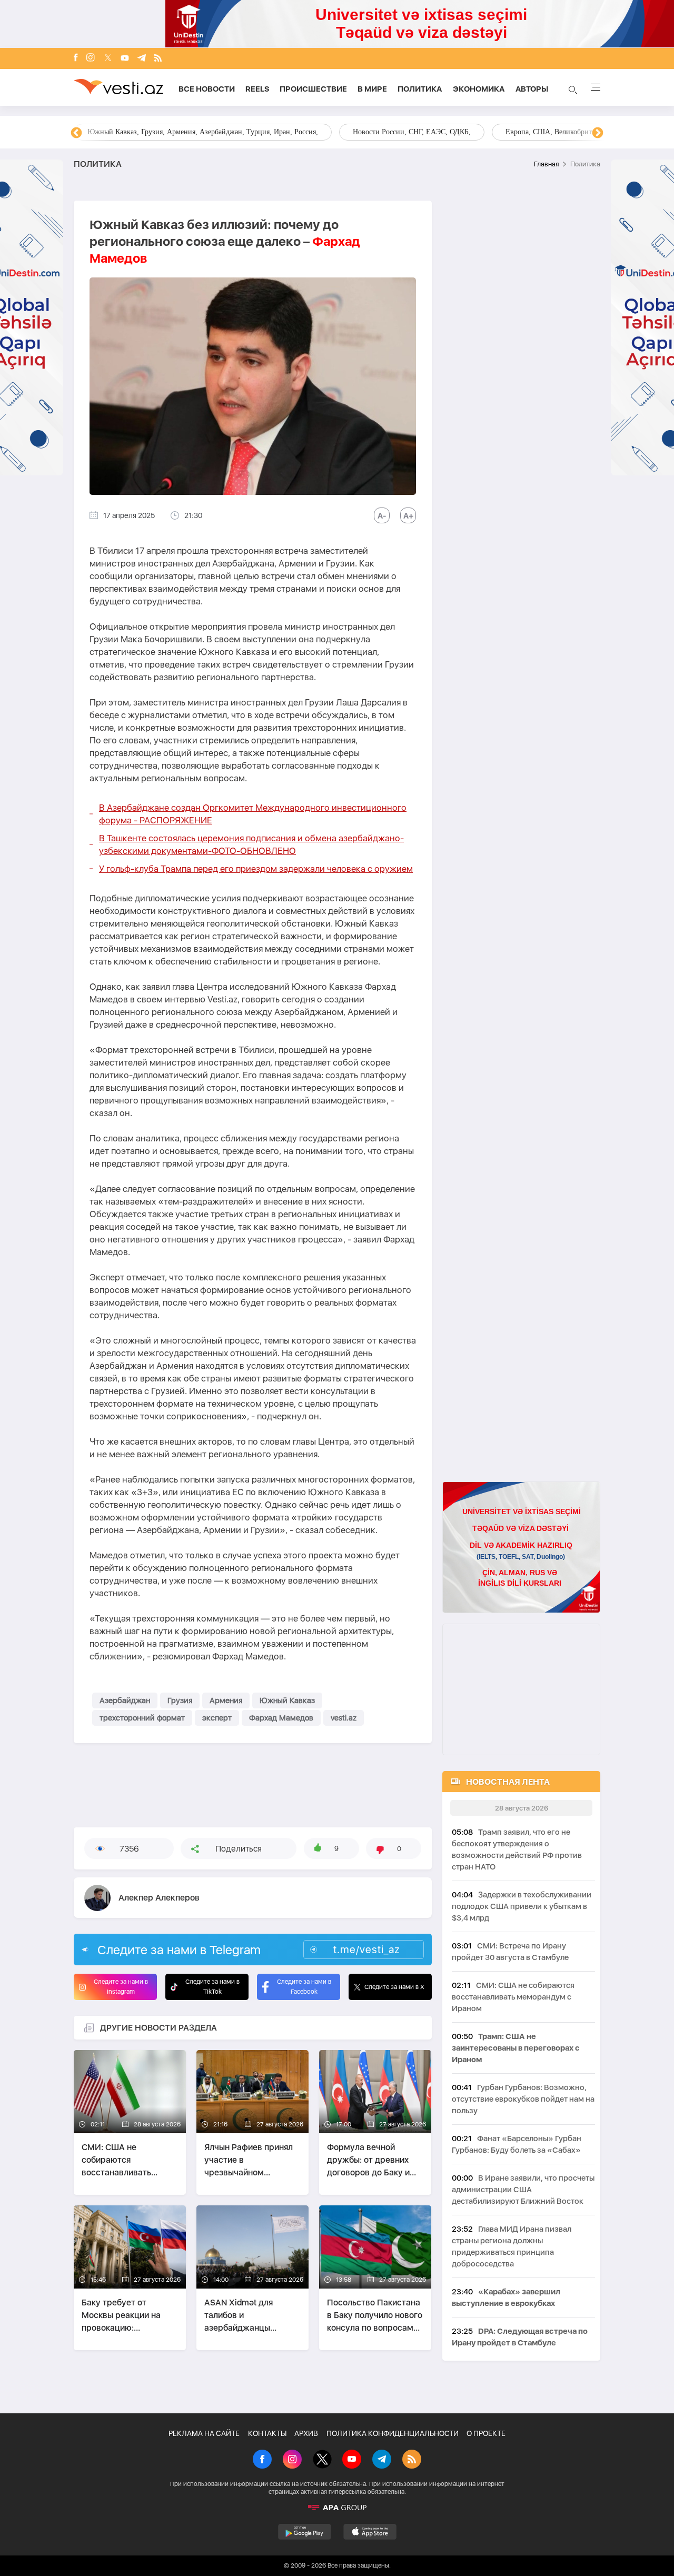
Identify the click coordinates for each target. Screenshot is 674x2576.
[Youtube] (125, 59)
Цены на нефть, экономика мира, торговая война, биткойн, (182, 132)
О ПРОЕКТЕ (486, 2433)
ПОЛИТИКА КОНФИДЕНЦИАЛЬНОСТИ (393, 2433)
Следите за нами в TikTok (212, 1987)
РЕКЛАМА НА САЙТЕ (204, 2433)
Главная (546, 164)
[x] (108, 59)
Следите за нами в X (394, 1987)
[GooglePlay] (305, 2532)
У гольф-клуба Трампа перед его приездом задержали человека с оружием (256, 869)
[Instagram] (91, 58)
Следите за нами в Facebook (304, 1987)
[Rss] (158, 59)
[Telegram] (142, 59)
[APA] (337, 2508)
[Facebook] (76, 58)
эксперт (217, 1718)
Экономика (479, 89)
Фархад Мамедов (281, 1718)
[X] (322, 2460)
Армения (226, 1700)
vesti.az (344, 1718)
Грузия (180, 1700)
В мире (372, 89)
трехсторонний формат (142, 1718)
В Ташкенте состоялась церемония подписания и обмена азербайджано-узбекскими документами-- (251, 844)
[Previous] (76, 133)
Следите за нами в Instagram (121, 1987)
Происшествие (313, 89)
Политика (420, 89)
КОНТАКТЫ (267, 2433)
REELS (257, 89)
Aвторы (532, 89)
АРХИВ (306, 2433)
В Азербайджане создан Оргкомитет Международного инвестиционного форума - (253, 814)
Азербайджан (125, 1700)
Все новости (207, 89)
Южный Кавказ (287, 1700)
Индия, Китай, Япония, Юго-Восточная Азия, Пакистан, (401, 132)
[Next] (598, 133)
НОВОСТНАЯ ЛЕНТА (508, 1782)
